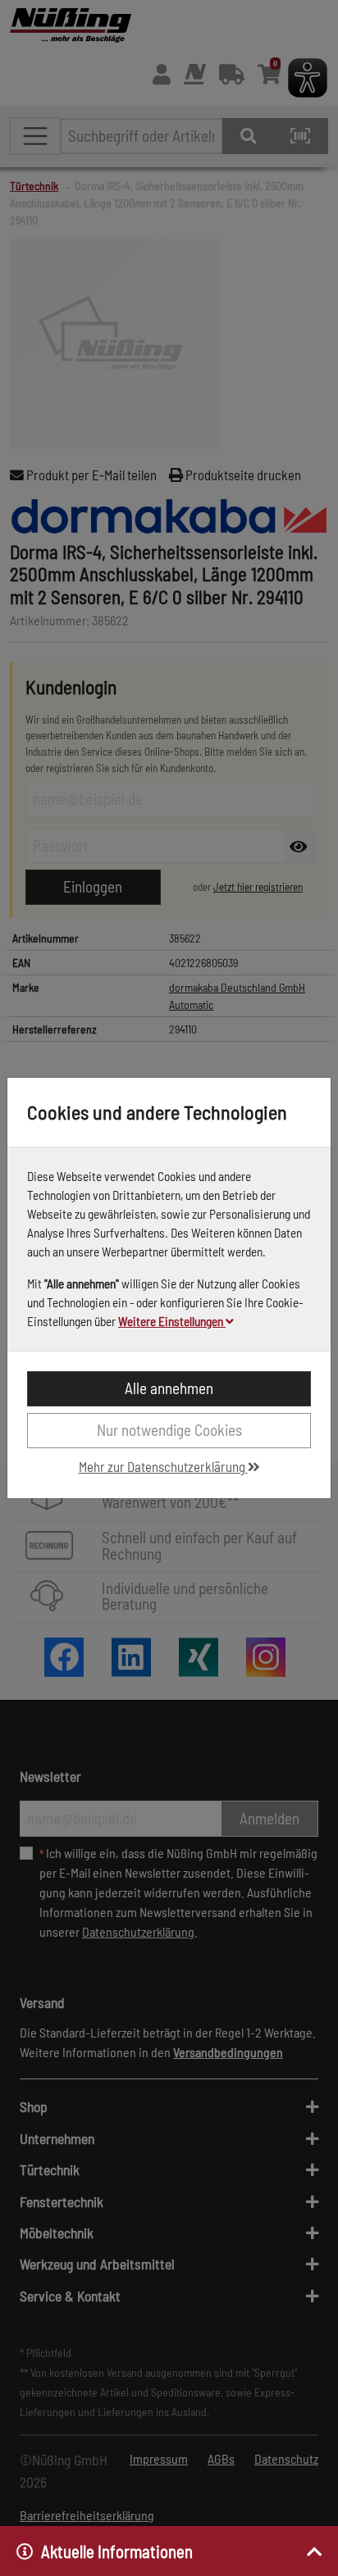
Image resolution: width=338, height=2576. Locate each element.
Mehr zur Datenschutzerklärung (163, 1466)
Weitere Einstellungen (172, 1321)
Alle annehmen (169, 1388)
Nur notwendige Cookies (169, 1430)
